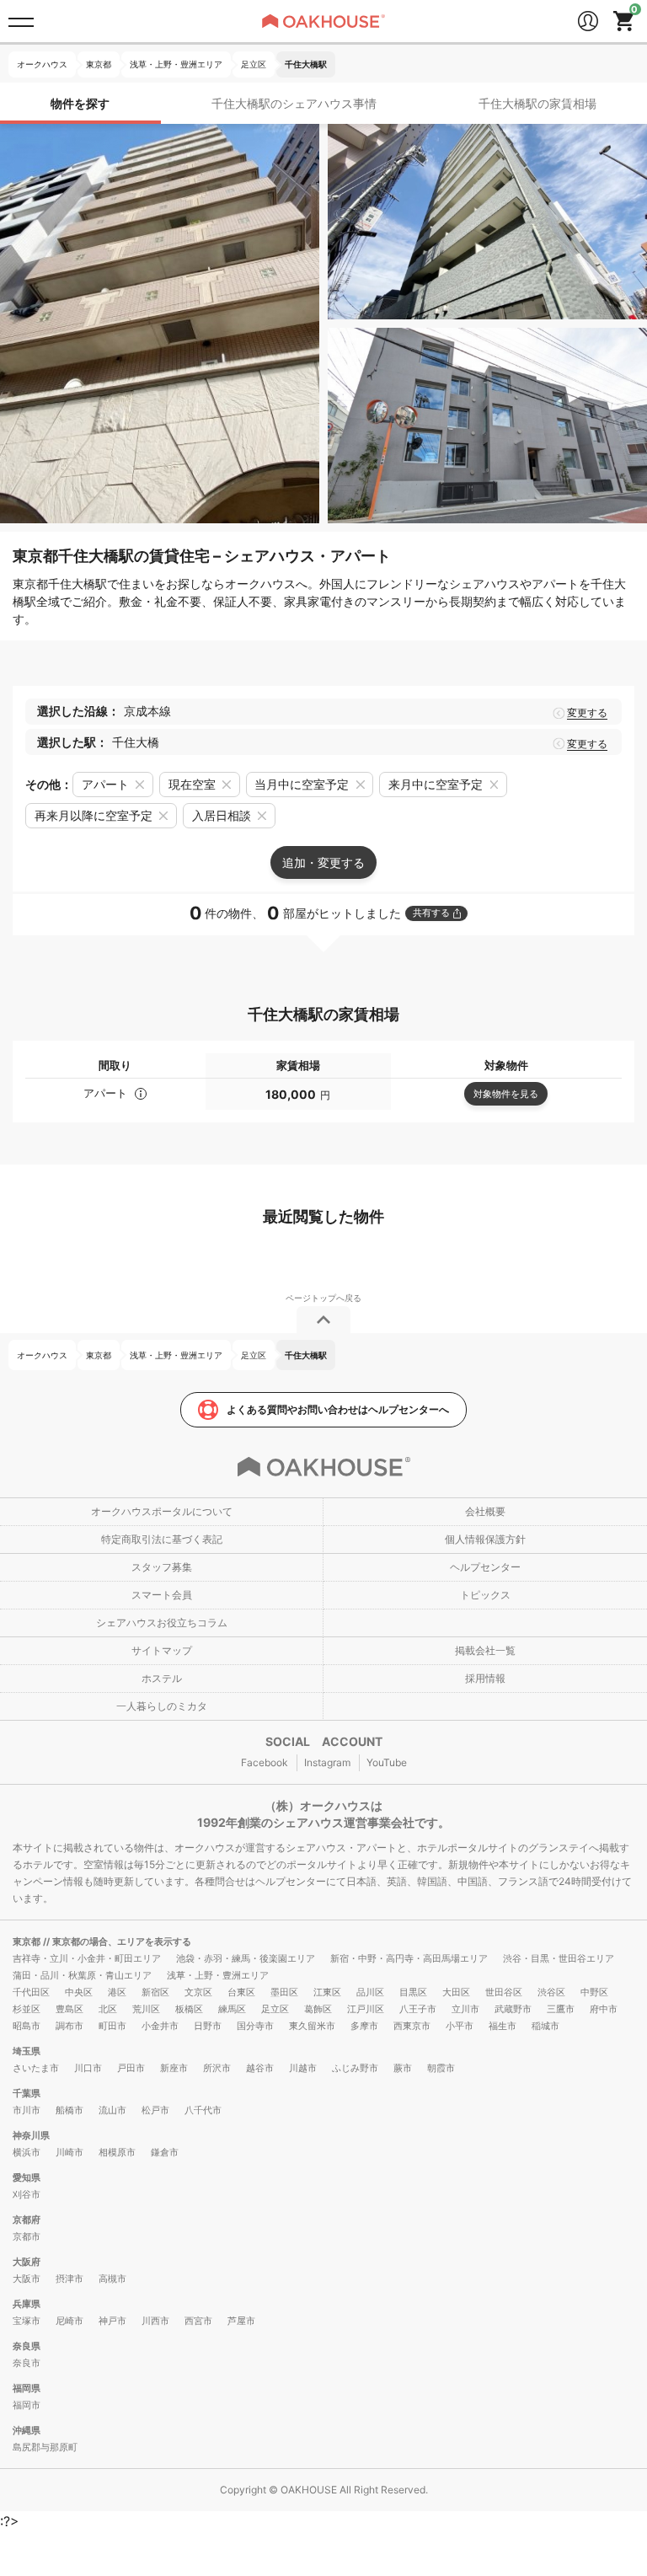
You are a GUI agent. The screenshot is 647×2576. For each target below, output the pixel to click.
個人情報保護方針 (485, 1539)
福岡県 (27, 2388)
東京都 (28, 1941)
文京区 (198, 1992)
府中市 (604, 2009)
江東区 (327, 1992)
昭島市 (27, 2026)
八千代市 (203, 2110)
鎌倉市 (165, 2152)
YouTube (387, 1762)
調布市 (70, 2026)
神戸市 (112, 2321)
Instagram (327, 1762)
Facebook (265, 1762)
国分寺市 (255, 2026)
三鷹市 (561, 2009)
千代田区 (31, 1992)
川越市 (303, 2068)
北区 (108, 2009)
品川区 (370, 1992)
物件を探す (80, 103)
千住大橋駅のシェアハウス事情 (294, 103)
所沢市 (217, 2068)
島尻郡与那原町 (45, 2447)
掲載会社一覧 (485, 1650)
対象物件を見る (506, 1094)
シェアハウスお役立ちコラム (162, 1623)
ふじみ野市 (355, 2068)
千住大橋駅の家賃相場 (537, 103)
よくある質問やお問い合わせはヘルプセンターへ (338, 1409)
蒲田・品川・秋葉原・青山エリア (82, 1975)
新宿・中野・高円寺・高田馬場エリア (409, 1958)
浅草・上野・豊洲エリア (218, 1975)
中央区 (79, 1992)
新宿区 (155, 1992)
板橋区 (189, 2009)
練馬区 (232, 2009)
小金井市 (160, 2026)
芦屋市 (241, 2321)
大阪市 (27, 2279)
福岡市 (27, 2405)
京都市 (27, 2236)
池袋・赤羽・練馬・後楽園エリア (246, 1958)
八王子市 (418, 2009)
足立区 (275, 2009)
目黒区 (413, 1992)
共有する (431, 913)
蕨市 (403, 2068)
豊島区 (70, 2009)
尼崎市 (70, 2321)
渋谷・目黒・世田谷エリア (559, 1958)
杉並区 (27, 2009)
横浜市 (27, 2152)
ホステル (162, 1678)
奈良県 (27, 2346)
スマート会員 (162, 1595)
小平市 (460, 2026)
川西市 (155, 2321)
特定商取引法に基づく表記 (162, 1539)
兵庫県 (27, 2304)
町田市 (112, 2026)
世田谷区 (504, 1992)
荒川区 (146, 2009)
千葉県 (27, 2093)
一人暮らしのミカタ (162, 1706)
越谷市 (260, 2068)
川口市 (88, 2068)
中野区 (594, 1992)
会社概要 (485, 1511)
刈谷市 (27, 2194)
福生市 (503, 2026)
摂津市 (70, 2279)
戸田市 (131, 2068)
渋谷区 (551, 1992)
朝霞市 (441, 2068)
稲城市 (545, 2026)
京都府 (27, 2220)
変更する (587, 713)
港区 (117, 1992)
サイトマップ (162, 1650)
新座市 (174, 2068)
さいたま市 (36, 2068)
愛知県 (27, 2177)
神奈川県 (31, 2135)
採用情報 (485, 1678)
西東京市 (412, 2026)
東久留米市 (312, 2026)
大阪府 (27, 2262)
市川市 (27, 2110)
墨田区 (284, 1992)
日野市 (208, 2026)
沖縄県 (27, 2430)
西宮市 (198, 2321)
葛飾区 (318, 2009)
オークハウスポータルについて (162, 1511)
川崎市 (70, 2152)
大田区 (456, 1992)
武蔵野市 (513, 2009)
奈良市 (27, 2363)
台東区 (241, 1992)
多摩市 (364, 2026)
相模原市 (117, 2152)
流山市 (112, 2110)
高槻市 (112, 2279)
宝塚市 (27, 2321)
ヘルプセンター (485, 1567)
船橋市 (70, 2110)
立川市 (465, 2009)
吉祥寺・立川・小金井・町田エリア (87, 1958)
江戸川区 (366, 2009)
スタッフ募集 (162, 1567)
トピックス (485, 1595)
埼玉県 (27, 2051)
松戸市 (155, 2110)
